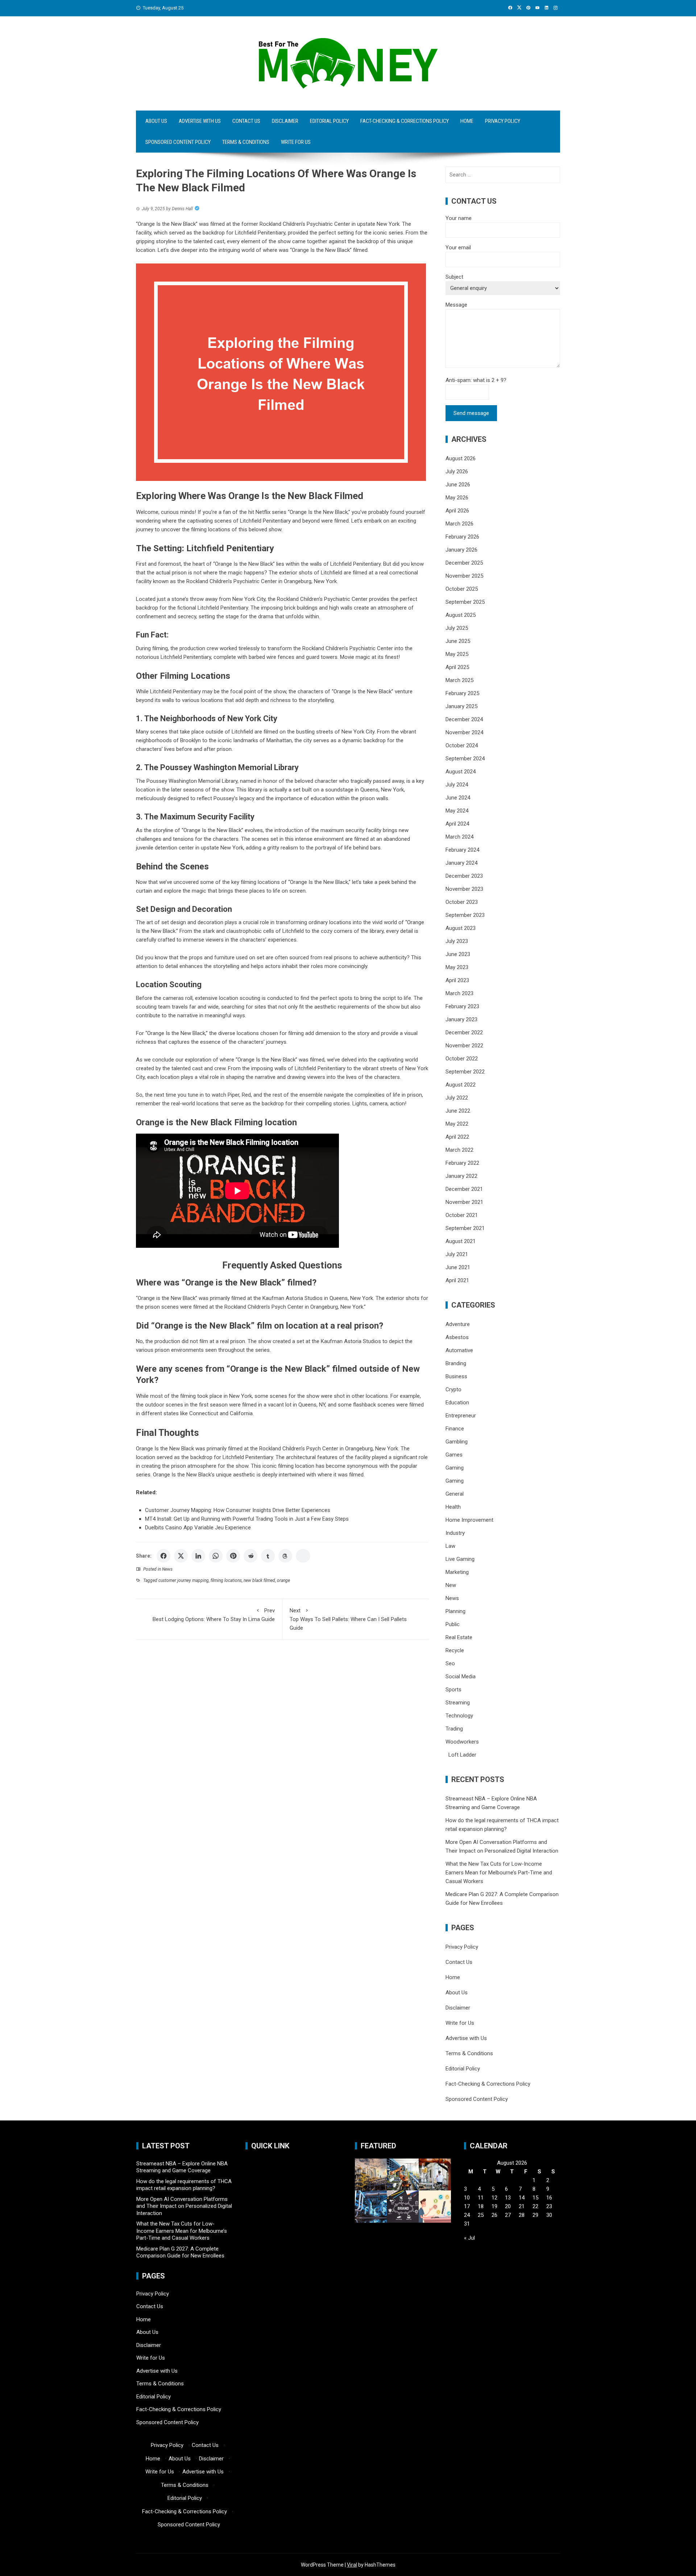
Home (467, 121)
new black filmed (259, 1580)
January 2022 (461, 1176)
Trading (454, 1729)
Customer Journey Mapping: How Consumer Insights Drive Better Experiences (238, 1510)
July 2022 (457, 1098)
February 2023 (462, 1006)
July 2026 (457, 471)
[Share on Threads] (285, 1556)
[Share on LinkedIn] (198, 1556)
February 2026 (462, 537)
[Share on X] (181, 1556)
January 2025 (461, 706)
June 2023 (458, 954)
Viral (352, 2565)
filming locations (226, 1580)
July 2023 (457, 941)
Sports (453, 1690)
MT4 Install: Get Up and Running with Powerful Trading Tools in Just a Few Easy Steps (247, 1519)
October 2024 (462, 745)
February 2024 (462, 850)
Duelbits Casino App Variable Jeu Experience (198, 1528)
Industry (455, 1533)
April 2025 (457, 667)
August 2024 (461, 772)
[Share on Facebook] (163, 1556)
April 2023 (457, 980)
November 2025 (464, 576)
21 (522, 2206)
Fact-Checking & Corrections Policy (405, 121)
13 (508, 2198)
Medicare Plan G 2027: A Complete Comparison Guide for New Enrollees (180, 2252)
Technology (459, 1716)
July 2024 (457, 785)
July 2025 (457, 628)
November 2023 (464, 889)
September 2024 (465, 759)
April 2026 (457, 511)
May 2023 (457, 967)
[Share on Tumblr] (268, 1556)
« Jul (469, 2238)
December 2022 (464, 1033)
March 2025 (459, 680)
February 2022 (462, 1163)
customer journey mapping (184, 1580)
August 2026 (461, 458)
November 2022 (464, 1046)
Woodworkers (462, 1742)
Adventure (458, 1324)
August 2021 (461, 1241)
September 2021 (465, 1228)
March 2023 (459, 993)
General (455, 1494)
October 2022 (462, 1059)
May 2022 (457, 1124)
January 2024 (461, 863)
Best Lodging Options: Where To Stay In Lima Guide (214, 1615)
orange (283, 1580)
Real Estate (459, 1637)
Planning (455, 1611)
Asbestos (457, 1337)
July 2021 (457, 1254)
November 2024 (464, 732)
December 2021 (464, 1189)
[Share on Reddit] (250, 1556)
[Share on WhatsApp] (216, 1556)
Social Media (461, 1677)
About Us (156, 121)
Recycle (455, 1650)
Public (453, 1624)
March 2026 (459, 524)
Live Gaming (460, 1559)
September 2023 (465, 915)
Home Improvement (469, 1520)
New (451, 1585)
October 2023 (462, 902)
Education (457, 1403)
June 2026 (458, 485)
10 (467, 2198)
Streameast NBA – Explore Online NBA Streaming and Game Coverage (182, 2167)
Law (450, 1546)
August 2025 (461, 615)
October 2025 (462, 589)
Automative (459, 1350)
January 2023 (461, 1019)
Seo (450, 1663)
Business (456, 1376)
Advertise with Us (200, 121)
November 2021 (464, 1202)
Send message (471, 413)
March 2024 (459, 837)
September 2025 (465, 602)
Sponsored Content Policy (178, 142)
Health (453, 1507)
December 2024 (464, 719)
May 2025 (457, 654)
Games (454, 1455)
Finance (455, 1429)
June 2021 (458, 1267)
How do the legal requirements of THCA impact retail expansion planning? (184, 2185)
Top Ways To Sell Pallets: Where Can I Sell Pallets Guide (348, 1619)
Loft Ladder (461, 1755)
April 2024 (457, 824)
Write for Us (296, 142)
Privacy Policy (503, 121)
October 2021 (462, 1215)
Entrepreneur (461, 1416)
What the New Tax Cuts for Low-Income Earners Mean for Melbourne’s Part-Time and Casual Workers (499, 1873)
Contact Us (246, 121)
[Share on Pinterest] (233, 1556)
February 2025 (462, 693)
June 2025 (458, 641)
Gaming (455, 1468)
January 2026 (461, 550)
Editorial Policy (329, 121)
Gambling (457, 1442)
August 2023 (461, 928)
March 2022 (459, 1150)
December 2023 (464, 876)
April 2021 (457, 1280)
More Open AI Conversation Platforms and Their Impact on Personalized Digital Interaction (184, 2206)
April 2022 (457, 1137)
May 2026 (457, 498)
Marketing (457, 1572)
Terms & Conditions (246, 142)
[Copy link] (303, 1556)
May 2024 (457, 811)
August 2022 (461, 1085)
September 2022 (465, 1072)
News (167, 1569)
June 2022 (458, 1111)
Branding (456, 1363)
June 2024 (458, 798)
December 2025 (464, 563)
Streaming (458, 1703)
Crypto (453, 1389)
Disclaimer (285, 121)
